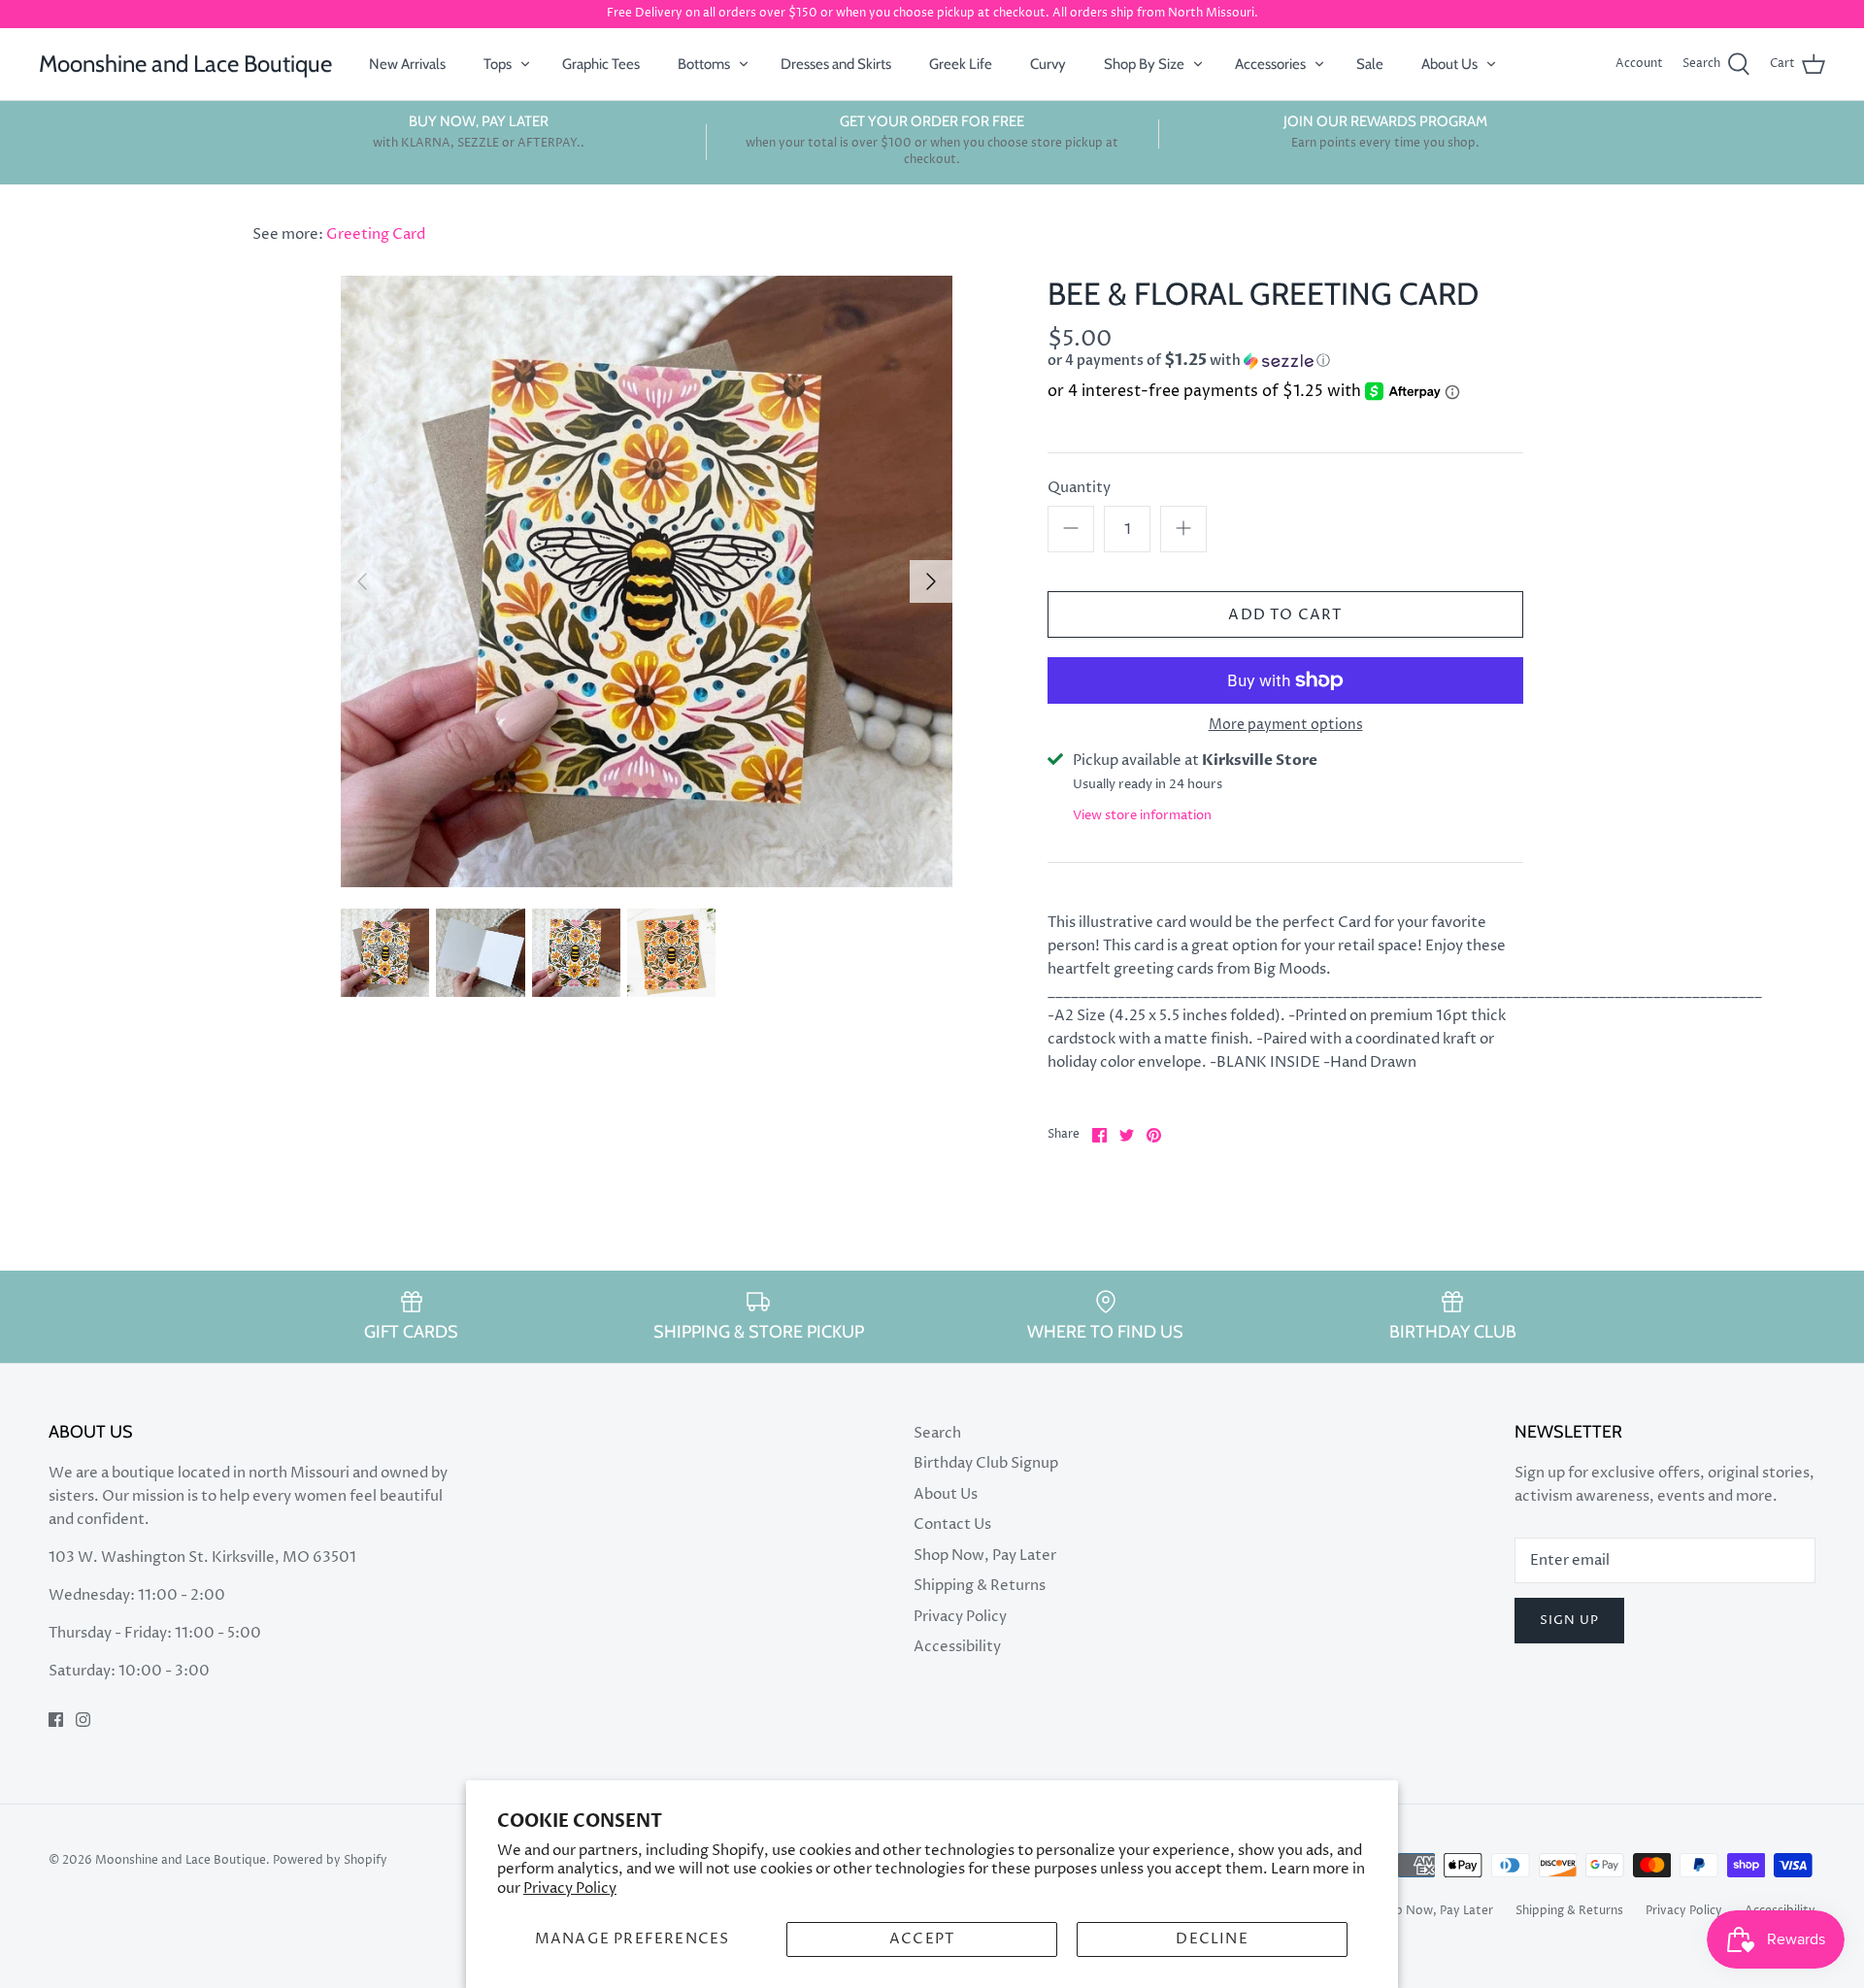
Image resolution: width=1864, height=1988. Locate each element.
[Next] (931, 581)
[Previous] (362, 581)
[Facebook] (56, 1720)
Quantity (1079, 488)
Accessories (1270, 64)
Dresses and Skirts (836, 64)
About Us (1449, 64)
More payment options (1286, 726)
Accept (922, 1939)
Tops (498, 64)
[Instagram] (83, 1720)
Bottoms (704, 64)
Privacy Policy (570, 1889)
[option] (647, 581)
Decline (1212, 1939)
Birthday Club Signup (986, 1463)
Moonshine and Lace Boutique (181, 1860)
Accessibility (957, 1647)
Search (937, 1433)
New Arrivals (407, 64)
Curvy (1048, 64)
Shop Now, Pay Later (985, 1556)
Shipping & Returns (980, 1586)
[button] (1249, 361)
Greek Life (961, 64)
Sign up (1569, 1620)
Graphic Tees (601, 64)
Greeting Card (376, 234)
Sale (1370, 64)
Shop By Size (1144, 64)
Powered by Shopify (330, 1860)
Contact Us (952, 1524)
